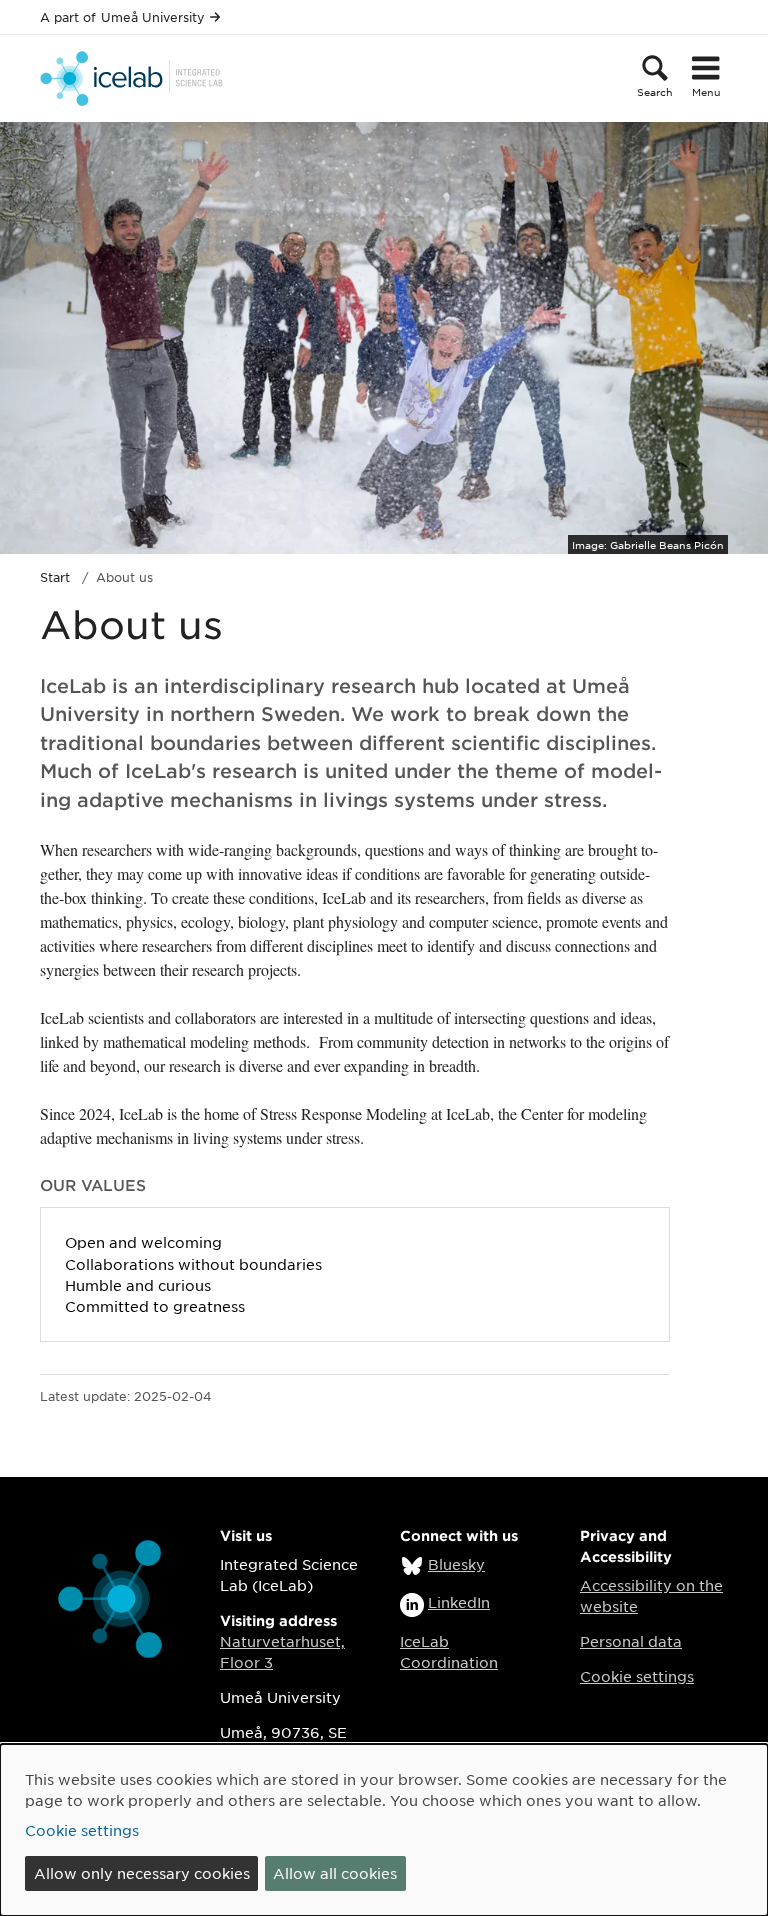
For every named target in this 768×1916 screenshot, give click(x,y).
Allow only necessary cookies (142, 1873)
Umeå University (153, 17)
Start (55, 577)
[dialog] (384, 1830)
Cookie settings (637, 1676)
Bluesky (456, 1564)
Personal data (631, 1641)
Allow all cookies (335, 1873)
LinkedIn (459, 1602)
